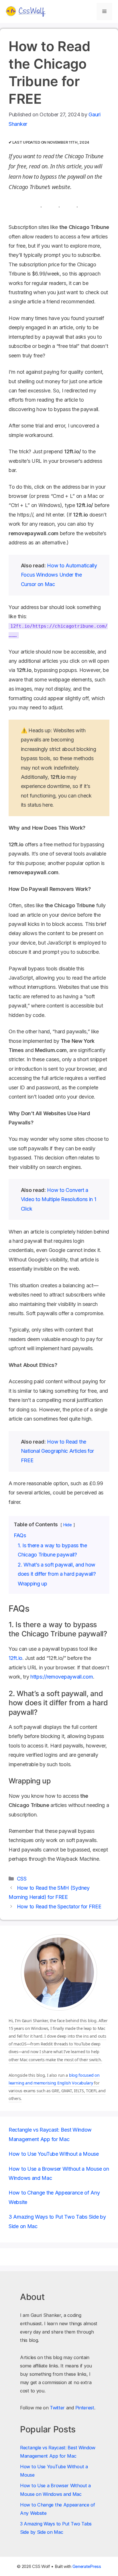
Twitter (57, 2408)
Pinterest (85, 2408)
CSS (22, 1879)
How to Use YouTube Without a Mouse (54, 2154)
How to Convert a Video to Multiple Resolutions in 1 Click (59, 1199)
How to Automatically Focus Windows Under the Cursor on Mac (59, 575)
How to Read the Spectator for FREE (59, 1907)
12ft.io (15, 1658)
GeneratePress (87, 2566)
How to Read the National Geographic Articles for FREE (57, 1451)
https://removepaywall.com (62, 1677)
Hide (68, 1525)
